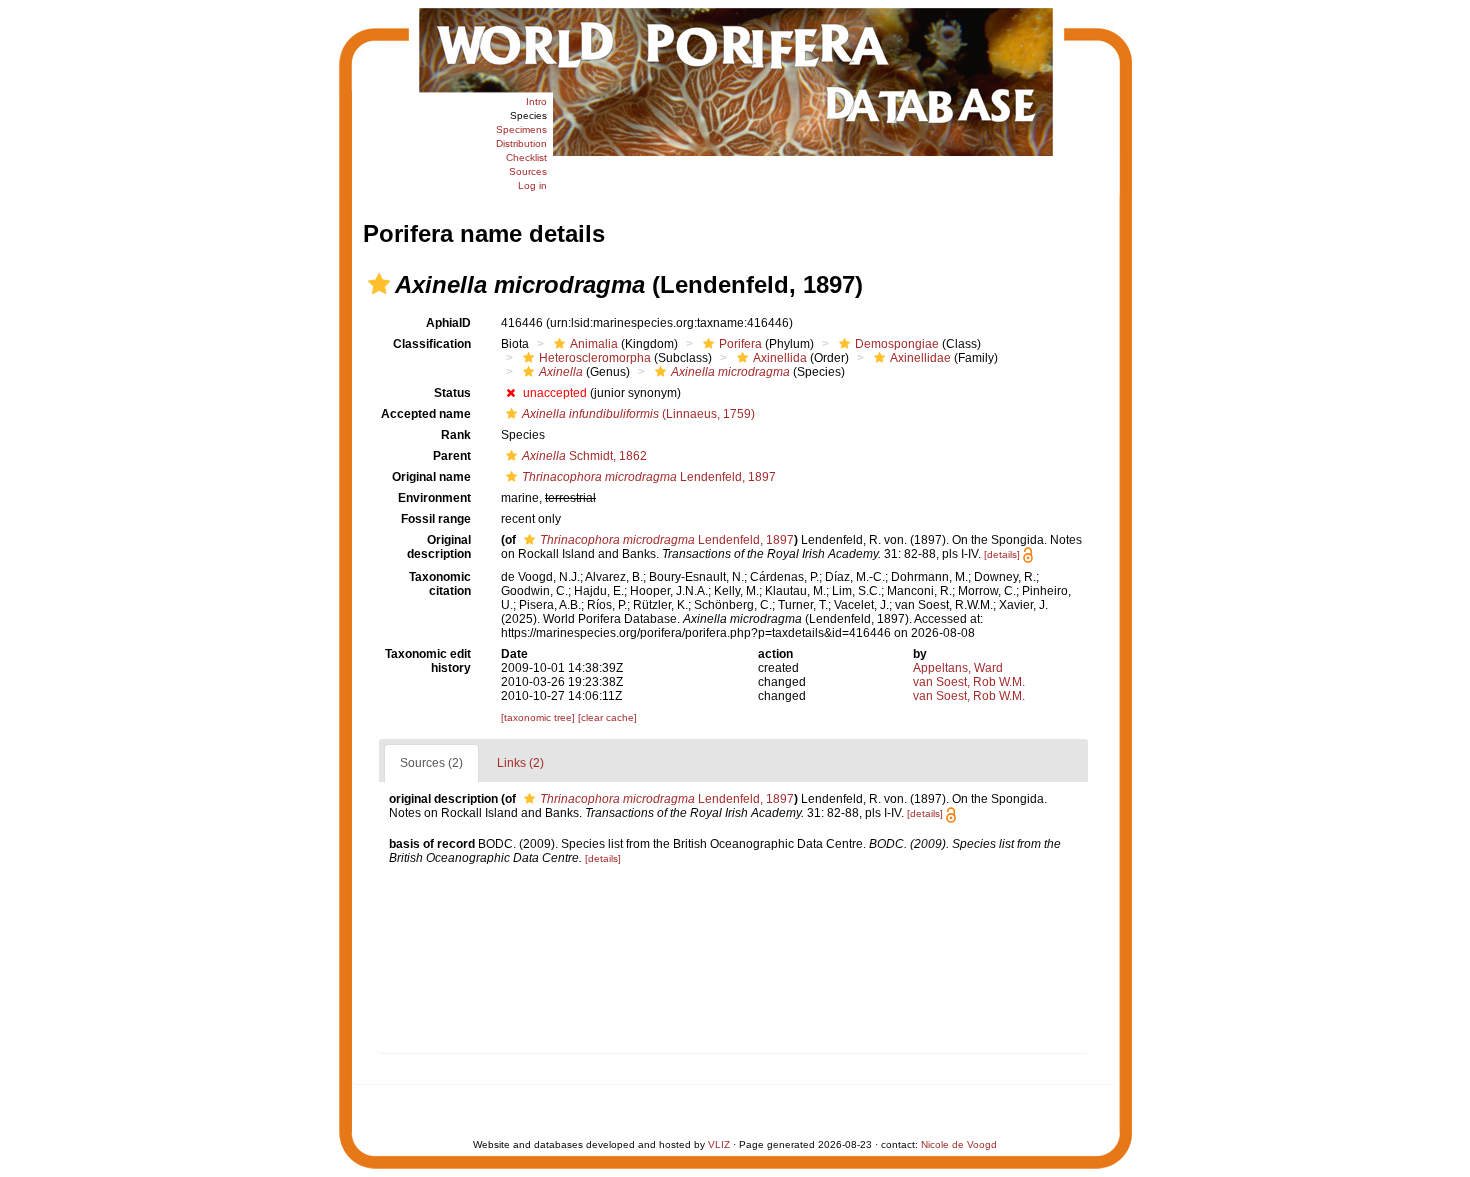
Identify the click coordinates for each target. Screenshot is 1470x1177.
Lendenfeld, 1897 (649, 477)
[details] (1002, 554)
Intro (536, 101)
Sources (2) (431, 763)
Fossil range (436, 519)
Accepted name (426, 414)
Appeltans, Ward (958, 668)
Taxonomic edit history (428, 661)
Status (452, 393)
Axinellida (780, 358)
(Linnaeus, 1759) (638, 414)
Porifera (740, 344)
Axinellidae (920, 358)
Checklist (526, 157)
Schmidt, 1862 (584, 456)
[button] (379, 284)
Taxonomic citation (440, 584)
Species (528, 115)
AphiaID (448, 323)
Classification (432, 344)
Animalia (594, 344)
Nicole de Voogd (959, 1144)
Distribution (521, 143)
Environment (434, 498)
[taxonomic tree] (539, 717)
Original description (439, 547)
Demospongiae (897, 344)
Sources (528, 171)
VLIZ (719, 1144)
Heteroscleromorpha (595, 358)
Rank (456, 435)
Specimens (521, 129)
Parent (452, 456)
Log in (532, 185)
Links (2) (520, 763)
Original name (431, 477)
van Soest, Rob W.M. (969, 682)
